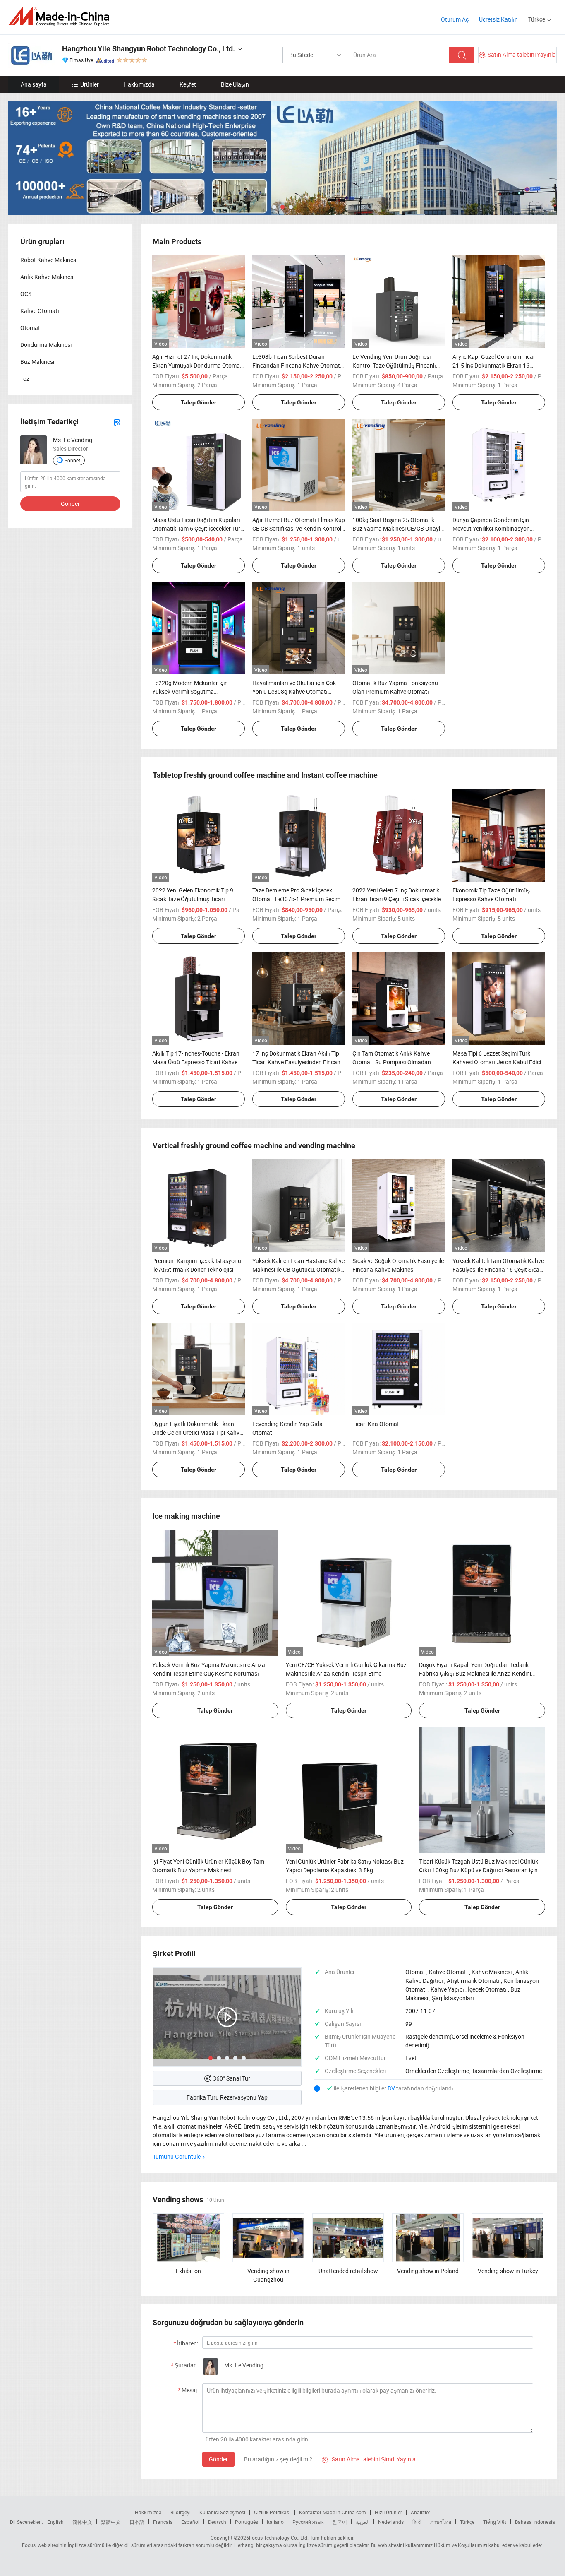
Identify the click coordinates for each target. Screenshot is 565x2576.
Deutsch (217, 2522)
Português (247, 2522)
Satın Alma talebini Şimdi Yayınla (369, 2459)
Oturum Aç (455, 19)
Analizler (420, 2512)
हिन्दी (417, 2522)
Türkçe (467, 2522)
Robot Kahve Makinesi (49, 260)
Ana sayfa (34, 84)
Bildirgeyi (181, 2512)
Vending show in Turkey (508, 2271)
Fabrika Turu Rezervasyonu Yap (227, 2097)
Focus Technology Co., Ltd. (279, 2538)
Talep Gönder (199, 402)
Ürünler (90, 84)
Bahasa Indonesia (535, 2522)
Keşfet (188, 84)
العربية (363, 2522)
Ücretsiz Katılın (498, 19)
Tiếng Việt (495, 2522)
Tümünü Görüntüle (177, 2156)
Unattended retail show (348, 2271)
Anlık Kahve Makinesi (47, 277)
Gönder (218, 2459)
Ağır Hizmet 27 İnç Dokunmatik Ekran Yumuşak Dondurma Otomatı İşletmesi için (198, 365)
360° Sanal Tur (232, 2078)
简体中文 (82, 2522)
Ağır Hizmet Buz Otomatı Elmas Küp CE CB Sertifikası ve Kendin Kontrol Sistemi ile (299, 528)
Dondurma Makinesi (46, 345)
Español (190, 2522)
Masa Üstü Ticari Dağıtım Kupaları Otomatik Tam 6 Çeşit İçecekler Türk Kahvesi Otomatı (198, 528)
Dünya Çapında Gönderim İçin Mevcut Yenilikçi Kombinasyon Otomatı (491, 528)
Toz (25, 379)
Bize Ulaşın (235, 84)
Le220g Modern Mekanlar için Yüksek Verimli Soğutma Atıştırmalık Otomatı (190, 692)
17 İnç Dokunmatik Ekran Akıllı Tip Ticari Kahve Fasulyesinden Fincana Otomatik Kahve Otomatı (298, 1062)
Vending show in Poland (428, 2271)
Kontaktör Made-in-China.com (333, 2512)
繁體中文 (111, 2522)
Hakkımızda (139, 84)
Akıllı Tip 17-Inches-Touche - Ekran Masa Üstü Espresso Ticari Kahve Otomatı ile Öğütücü (196, 1062)
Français (163, 2522)
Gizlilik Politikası (272, 2512)
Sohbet (72, 460)
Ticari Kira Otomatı (377, 1424)
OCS (26, 294)
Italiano (275, 2522)
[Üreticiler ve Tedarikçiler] (61, 16)
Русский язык (308, 2522)
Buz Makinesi (37, 362)
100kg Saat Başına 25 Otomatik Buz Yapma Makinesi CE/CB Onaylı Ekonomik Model (397, 528)
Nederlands (391, 2522)
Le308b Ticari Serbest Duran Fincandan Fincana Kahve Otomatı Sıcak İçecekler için (297, 365)
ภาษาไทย (441, 2522)
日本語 (137, 2522)
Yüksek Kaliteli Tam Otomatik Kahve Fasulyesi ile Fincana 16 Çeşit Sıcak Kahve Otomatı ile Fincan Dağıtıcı (498, 1269)
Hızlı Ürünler (388, 2512)
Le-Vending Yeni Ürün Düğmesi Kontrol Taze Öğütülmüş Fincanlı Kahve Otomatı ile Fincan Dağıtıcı (395, 365)
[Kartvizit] (117, 422)
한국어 (340, 2522)
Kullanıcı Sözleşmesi (222, 2512)
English (55, 2522)
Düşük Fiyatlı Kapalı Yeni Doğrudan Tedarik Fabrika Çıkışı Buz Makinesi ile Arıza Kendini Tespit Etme (475, 1673)
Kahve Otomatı (40, 311)
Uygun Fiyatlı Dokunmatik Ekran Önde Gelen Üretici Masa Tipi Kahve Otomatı (197, 1432)
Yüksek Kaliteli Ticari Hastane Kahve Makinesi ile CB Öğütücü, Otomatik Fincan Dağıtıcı (298, 1269)
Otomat (30, 328)
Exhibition (188, 2271)
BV (392, 2088)
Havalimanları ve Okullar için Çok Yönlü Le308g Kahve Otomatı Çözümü (294, 692)
